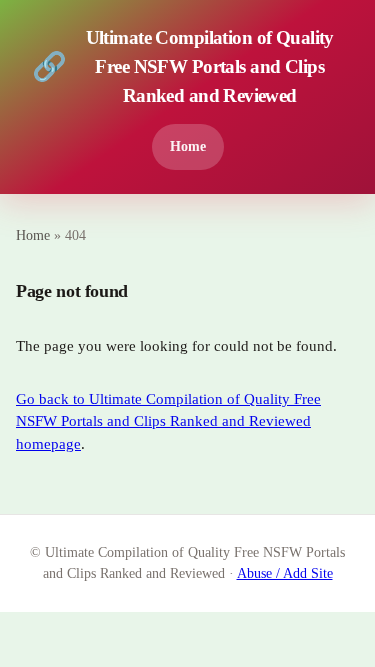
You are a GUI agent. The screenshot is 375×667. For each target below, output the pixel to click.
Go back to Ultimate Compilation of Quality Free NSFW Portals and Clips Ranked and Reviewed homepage (168, 421)
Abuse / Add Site (285, 573)
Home (188, 146)
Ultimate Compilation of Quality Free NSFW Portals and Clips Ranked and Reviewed (183, 66)
